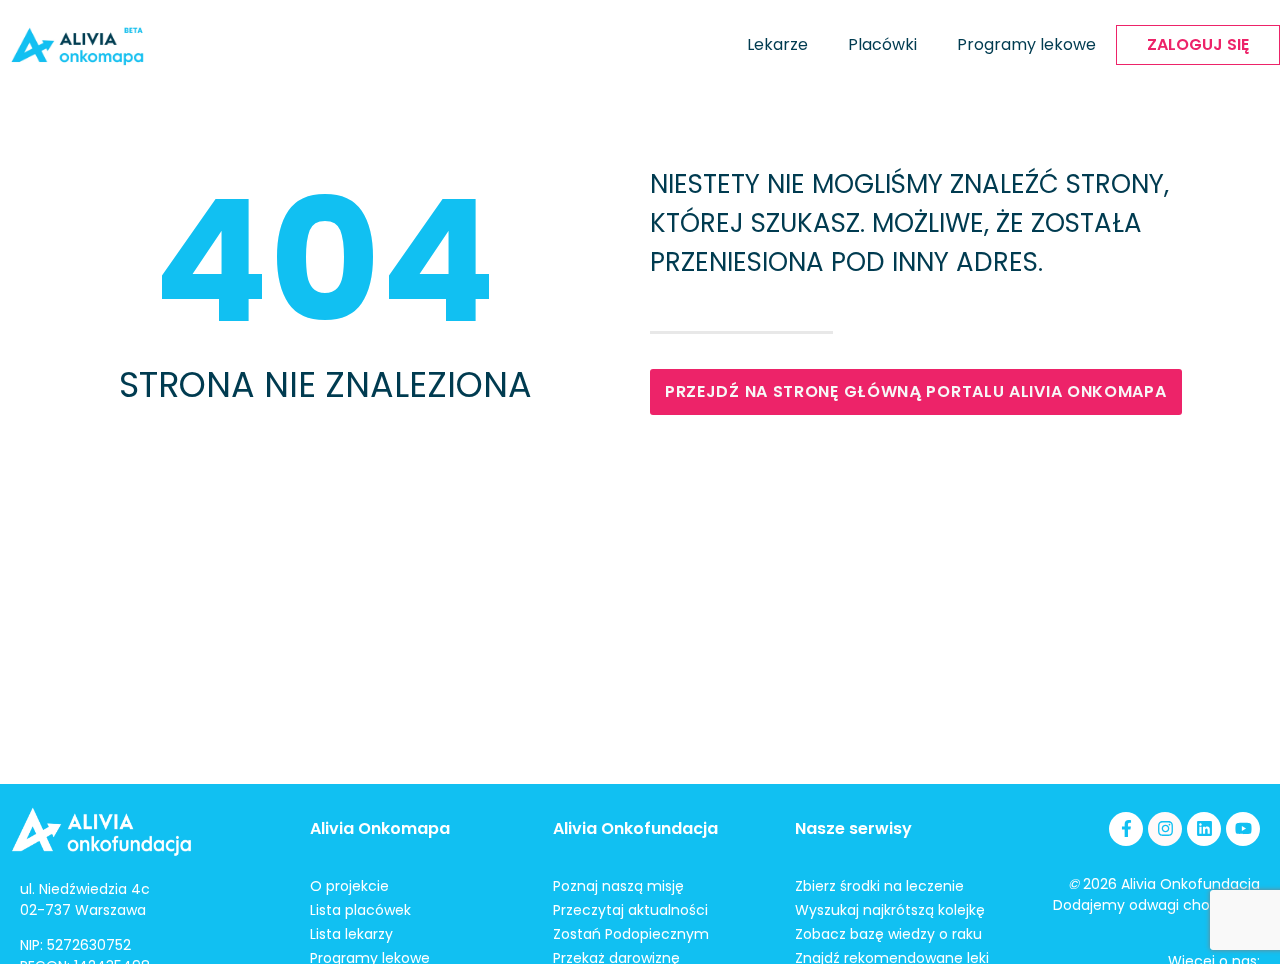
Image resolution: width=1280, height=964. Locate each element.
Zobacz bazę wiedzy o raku (888, 934)
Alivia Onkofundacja (635, 828)
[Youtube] (1243, 829)
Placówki (882, 44)
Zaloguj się (1198, 44)
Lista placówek (360, 910)
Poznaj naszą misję (618, 886)
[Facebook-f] (1126, 829)
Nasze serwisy (853, 828)
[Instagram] (1165, 829)
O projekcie (349, 886)
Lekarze (777, 44)
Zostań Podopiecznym (631, 934)
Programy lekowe (1026, 44)
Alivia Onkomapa (380, 828)
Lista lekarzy (351, 934)
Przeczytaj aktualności (630, 910)
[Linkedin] (1204, 829)
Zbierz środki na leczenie (879, 886)
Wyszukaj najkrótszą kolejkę (890, 910)
